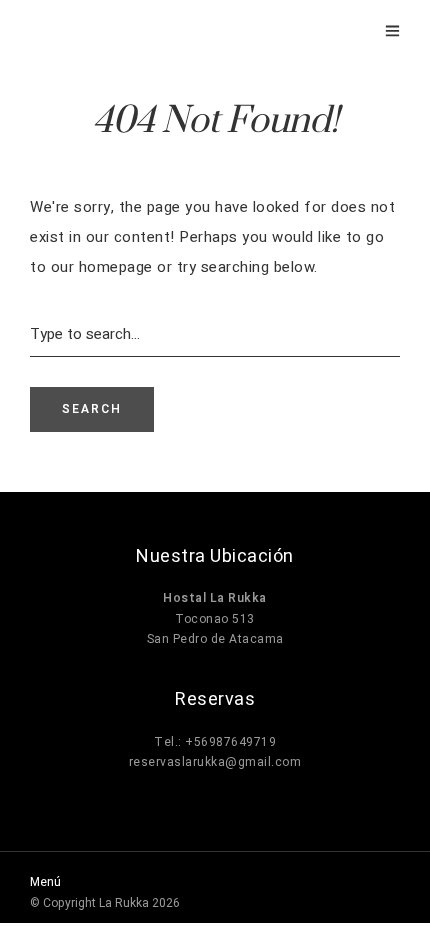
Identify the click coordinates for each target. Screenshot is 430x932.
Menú (45, 882)
